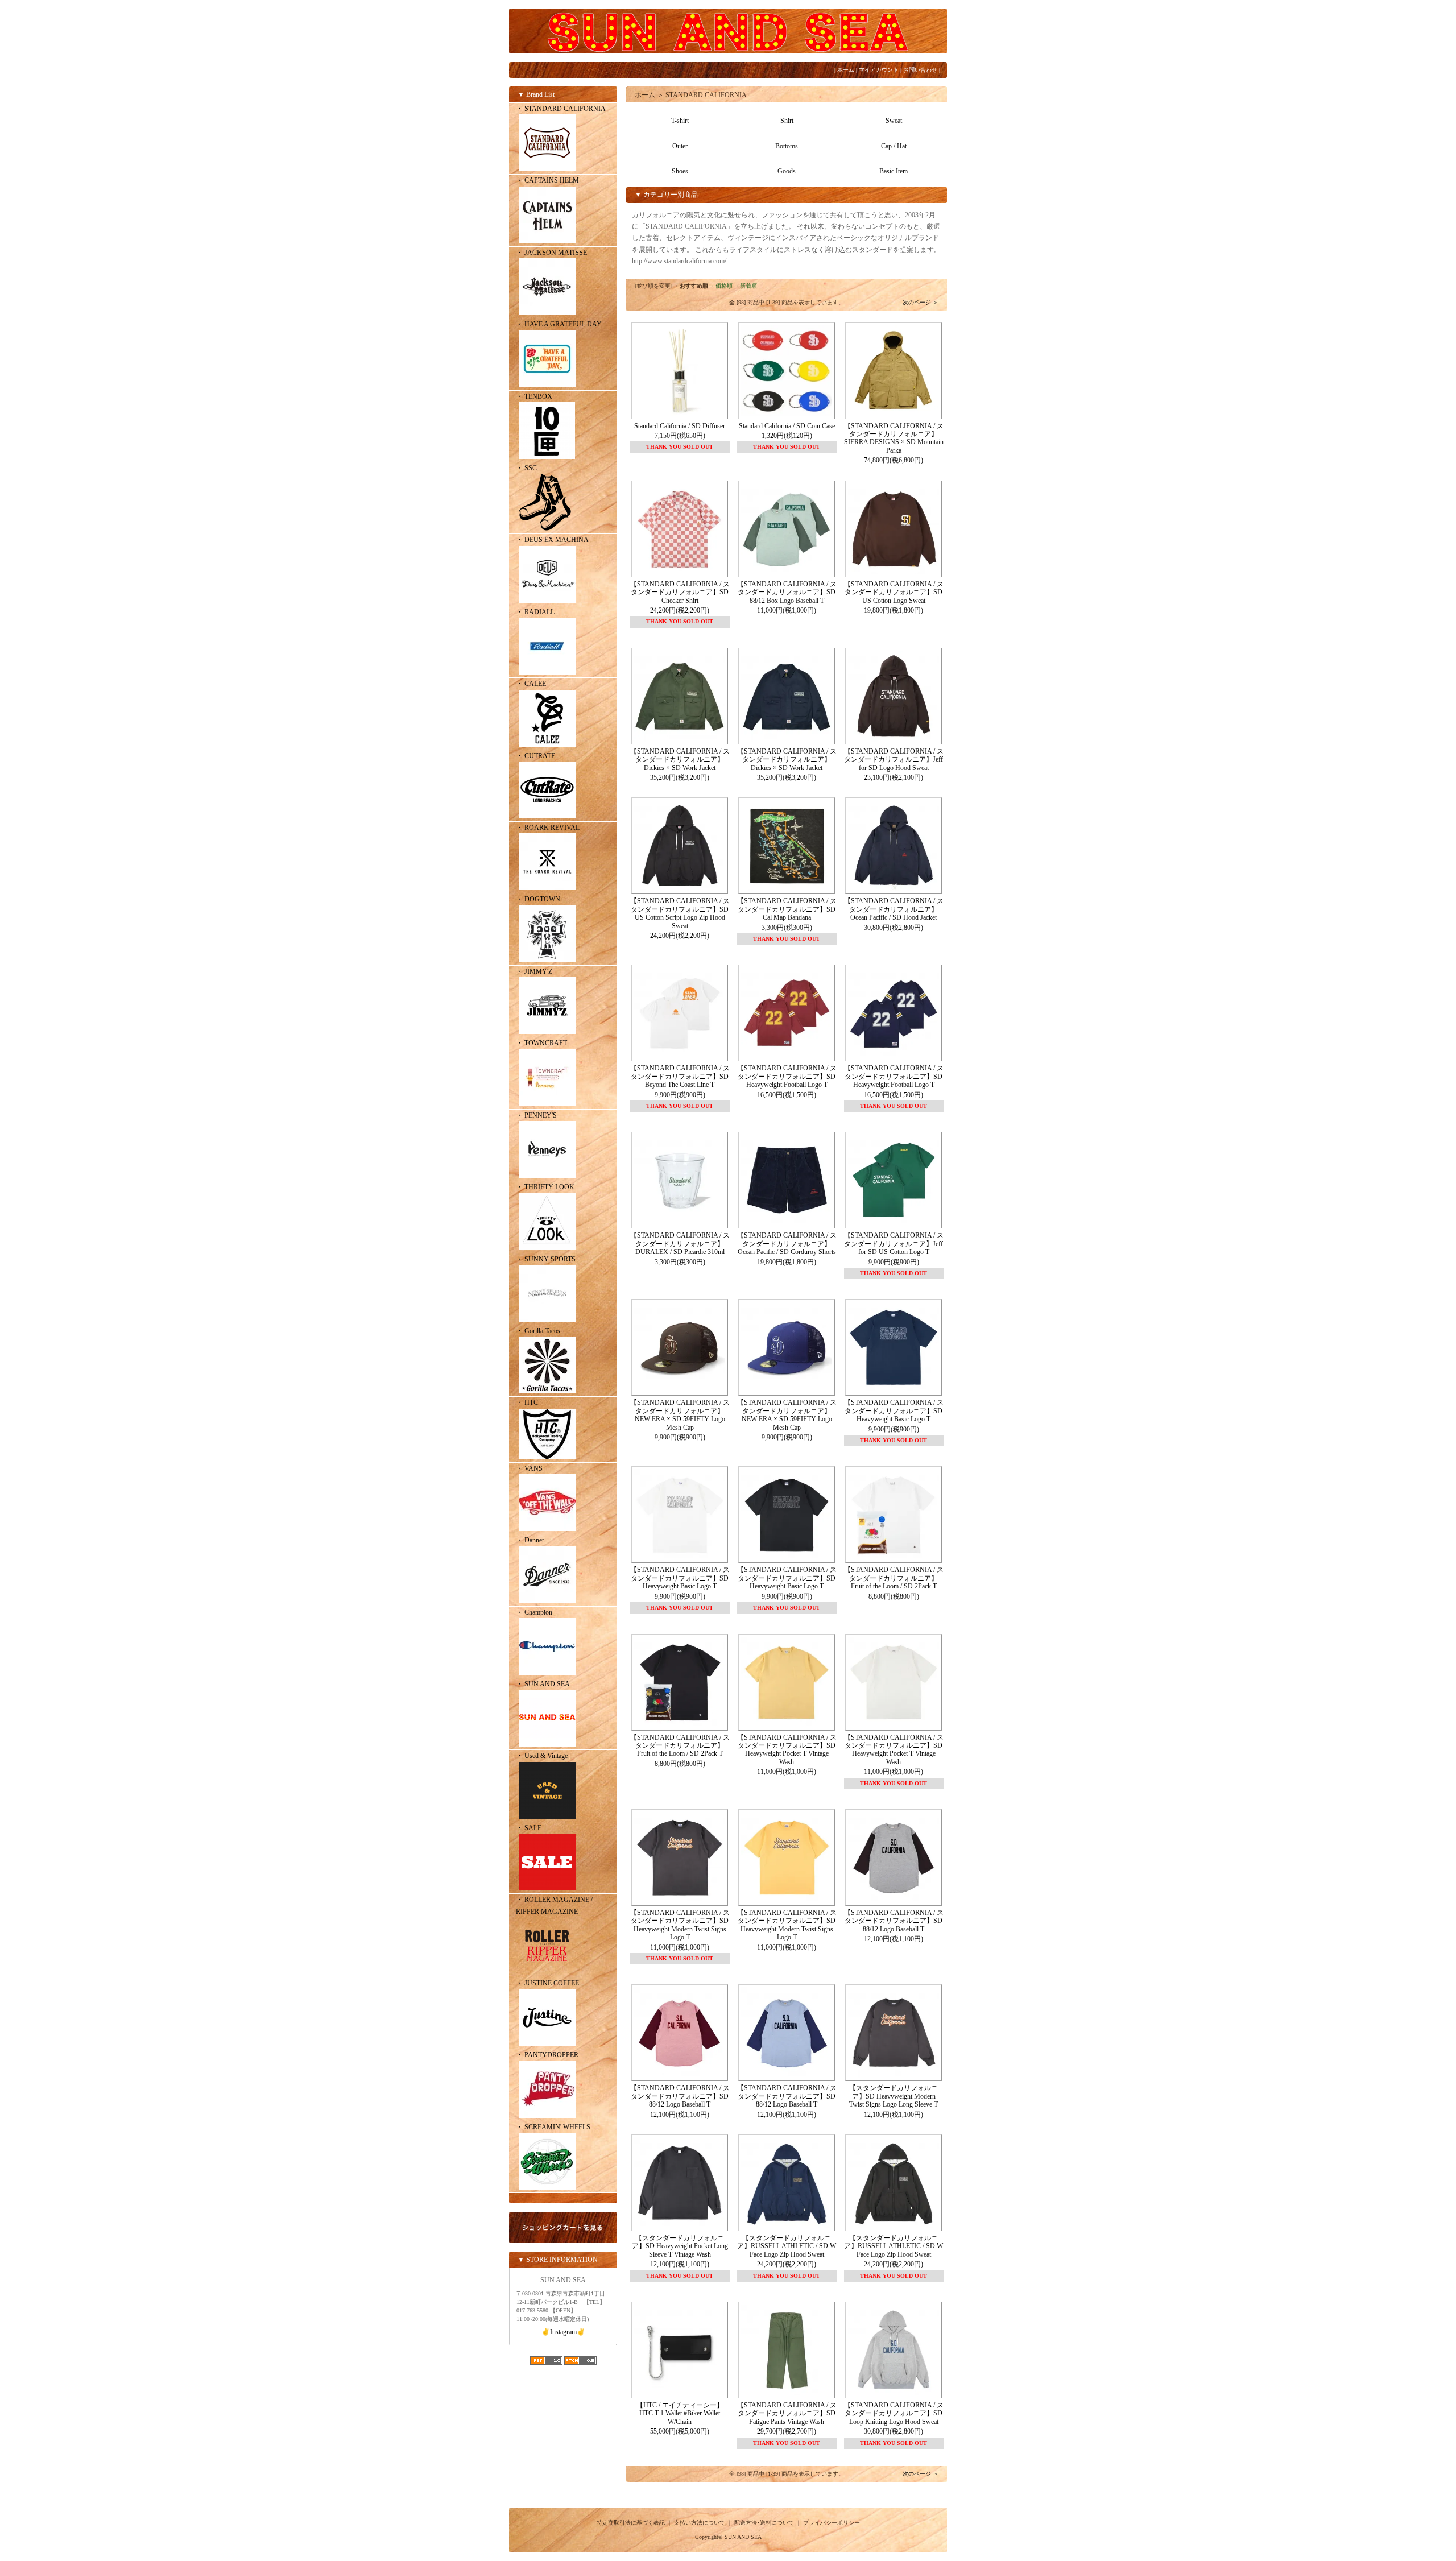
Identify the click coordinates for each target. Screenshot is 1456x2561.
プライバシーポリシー (832, 2523)
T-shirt (680, 121)
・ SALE (529, 1828)
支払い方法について (700, 2523)
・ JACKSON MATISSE (551, 253)
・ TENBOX (534, 396)
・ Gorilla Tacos (538, 1331)
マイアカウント (879, 70)
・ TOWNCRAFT (541, 1043)
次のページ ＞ (921, 302)
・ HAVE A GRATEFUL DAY (559, 324)
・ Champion (534, 1612)
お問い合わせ (920, 70)
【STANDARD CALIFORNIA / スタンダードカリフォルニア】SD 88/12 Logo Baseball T (894, 1921)
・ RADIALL (535, 612)
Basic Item (894, 171)
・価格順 (721, 286)
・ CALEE (531, 684)
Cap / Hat (894, 146)
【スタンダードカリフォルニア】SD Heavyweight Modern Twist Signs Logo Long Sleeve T (894, 2096)
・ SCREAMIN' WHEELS (553, 2127)
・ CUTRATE (535, 756)
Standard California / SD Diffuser (680, 426)
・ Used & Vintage (542, 1756)
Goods (787, 171)
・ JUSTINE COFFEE (547, 1983)
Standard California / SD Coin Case (787, 426)
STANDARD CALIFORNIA (706, 95)
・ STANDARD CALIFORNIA (561, 109)
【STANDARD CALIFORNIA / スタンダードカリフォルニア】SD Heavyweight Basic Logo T (894, 1411)
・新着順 (746, 286)
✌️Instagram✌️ (563, 2332)
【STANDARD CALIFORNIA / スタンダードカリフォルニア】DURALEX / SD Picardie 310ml (680, 1244)
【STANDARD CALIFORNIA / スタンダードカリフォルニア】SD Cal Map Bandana (787, 909)
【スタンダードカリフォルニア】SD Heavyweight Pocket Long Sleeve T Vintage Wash (680, 2246)
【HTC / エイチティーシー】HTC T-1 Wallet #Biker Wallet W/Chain (680, 2413)
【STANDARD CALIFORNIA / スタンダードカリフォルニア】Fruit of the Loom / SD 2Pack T (894, 1578)
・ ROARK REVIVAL (548, 828)
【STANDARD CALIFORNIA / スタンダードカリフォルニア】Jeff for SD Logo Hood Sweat (894, 760)
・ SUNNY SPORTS (546, 1259)
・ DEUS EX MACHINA (552, 540)
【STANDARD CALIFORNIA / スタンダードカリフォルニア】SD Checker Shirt (680, 592)
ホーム (846, 70)
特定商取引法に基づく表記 (631, 2523)
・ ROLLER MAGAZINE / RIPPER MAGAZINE (554, 1905)
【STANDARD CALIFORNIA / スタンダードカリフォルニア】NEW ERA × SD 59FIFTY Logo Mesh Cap (680, 1415)
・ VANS (529, 1468)
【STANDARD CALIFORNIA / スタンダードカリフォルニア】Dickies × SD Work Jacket (680, 760)
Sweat (894, 121)
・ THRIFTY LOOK (545, 1187)
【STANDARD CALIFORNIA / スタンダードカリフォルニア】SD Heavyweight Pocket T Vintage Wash (787, 1750)
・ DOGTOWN (538, 899)
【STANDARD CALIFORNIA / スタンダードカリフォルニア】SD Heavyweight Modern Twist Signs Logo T (680, 1925)
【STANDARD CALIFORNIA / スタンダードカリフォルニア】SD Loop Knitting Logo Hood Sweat (894, 2413)
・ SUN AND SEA (543, 1684)
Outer (680, 146)
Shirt (787, 121)
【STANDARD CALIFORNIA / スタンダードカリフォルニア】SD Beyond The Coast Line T (680, 1076)
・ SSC (526, 468)
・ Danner (530, 1540)
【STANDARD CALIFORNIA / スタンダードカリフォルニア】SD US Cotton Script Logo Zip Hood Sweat (680, 913)
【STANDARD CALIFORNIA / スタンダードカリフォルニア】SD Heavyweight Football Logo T (787, 1076)
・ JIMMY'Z (534, 971)
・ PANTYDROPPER (547, 2055)
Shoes (680, 171)
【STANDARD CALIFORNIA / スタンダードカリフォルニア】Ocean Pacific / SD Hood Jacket (894, 909)
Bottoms (787, 146)
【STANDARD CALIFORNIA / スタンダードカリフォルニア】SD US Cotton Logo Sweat (894, 592)
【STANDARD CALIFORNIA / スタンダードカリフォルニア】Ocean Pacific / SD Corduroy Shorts (787, 1244)
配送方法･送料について (764, 2523)
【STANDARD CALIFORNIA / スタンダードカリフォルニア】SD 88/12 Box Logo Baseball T (787, 592)
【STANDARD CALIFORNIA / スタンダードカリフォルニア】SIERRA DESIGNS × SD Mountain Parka (894, 438)
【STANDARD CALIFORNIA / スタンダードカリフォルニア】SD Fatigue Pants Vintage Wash (787, 2413)
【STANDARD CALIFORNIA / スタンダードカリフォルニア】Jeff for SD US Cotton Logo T (894, 1244)
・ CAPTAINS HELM (547, 180)
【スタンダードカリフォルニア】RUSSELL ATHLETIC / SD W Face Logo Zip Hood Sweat (787, 2246)
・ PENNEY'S (536, 1115)
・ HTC (527, 1402)
